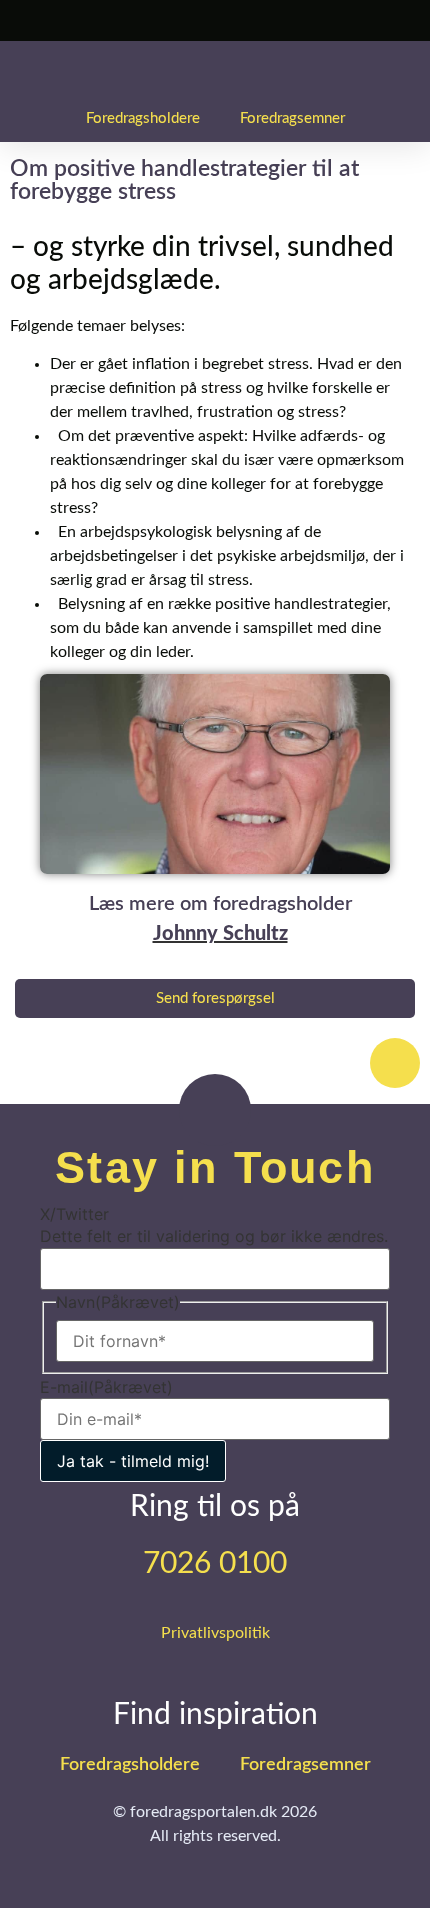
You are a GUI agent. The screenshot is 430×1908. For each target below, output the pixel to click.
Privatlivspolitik (215, 1633)
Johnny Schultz (220, 934)
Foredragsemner (292, 118)
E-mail (106, 1387)
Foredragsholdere (143, 118)
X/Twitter (74, 1214)
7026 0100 (215, 1564)
